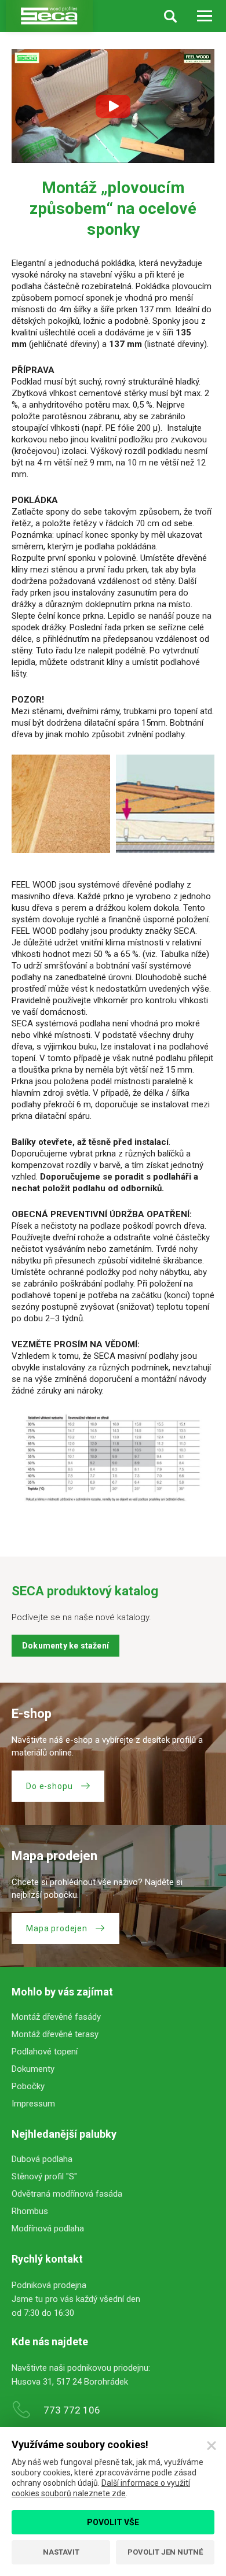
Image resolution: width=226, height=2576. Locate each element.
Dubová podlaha (42, 2159)
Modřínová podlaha (48, 2228)
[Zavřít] (212, 2446)
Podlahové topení (45, 2052)
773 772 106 (72, 2410)
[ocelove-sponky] (61, 804)
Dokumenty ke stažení (65, 1646)
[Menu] (204, 16)
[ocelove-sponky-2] (165, 804)
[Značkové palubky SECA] (49, 16)
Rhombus (30, 2211)
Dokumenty (33, 2069)
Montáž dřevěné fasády (56, 2017)
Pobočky (28, 2086)
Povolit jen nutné (165, 2552)
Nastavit (61, 2552)
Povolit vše (113, 2522)
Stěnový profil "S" (44, 2176)
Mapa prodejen (57, 1928)
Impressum (33, 2104)
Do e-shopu (49, 1786)
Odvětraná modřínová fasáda (67, 2194)
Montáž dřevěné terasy (55, 2034)
